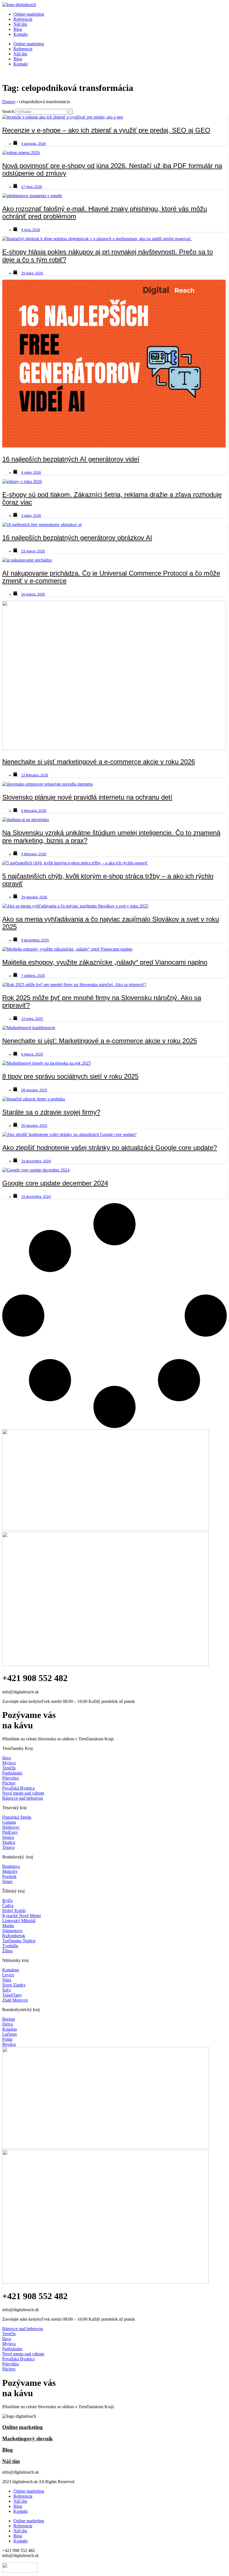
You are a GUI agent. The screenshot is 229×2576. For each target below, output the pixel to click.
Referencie (23, 19)
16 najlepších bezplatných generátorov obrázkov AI (77, 538)
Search (8, 111)
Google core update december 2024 (55, 1183)
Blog (18, 29)
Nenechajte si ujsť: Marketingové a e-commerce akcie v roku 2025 (100, 1041)
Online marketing (29, 14)
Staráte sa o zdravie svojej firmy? (51, 1112)
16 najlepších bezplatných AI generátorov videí (71, 459)
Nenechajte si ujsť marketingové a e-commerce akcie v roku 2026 (99, 762)
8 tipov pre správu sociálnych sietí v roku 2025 (70, 1076)
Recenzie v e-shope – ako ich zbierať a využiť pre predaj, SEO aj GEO (106, 130)
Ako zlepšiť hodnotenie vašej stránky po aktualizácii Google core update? (110, 1148)
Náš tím (20, 24)
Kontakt (21, 34)
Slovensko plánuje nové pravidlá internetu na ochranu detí (87, 797)
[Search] (70, 112)
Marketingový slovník (28, 2439)
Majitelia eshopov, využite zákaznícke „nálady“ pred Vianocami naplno (105, 962)
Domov (9, 102)
